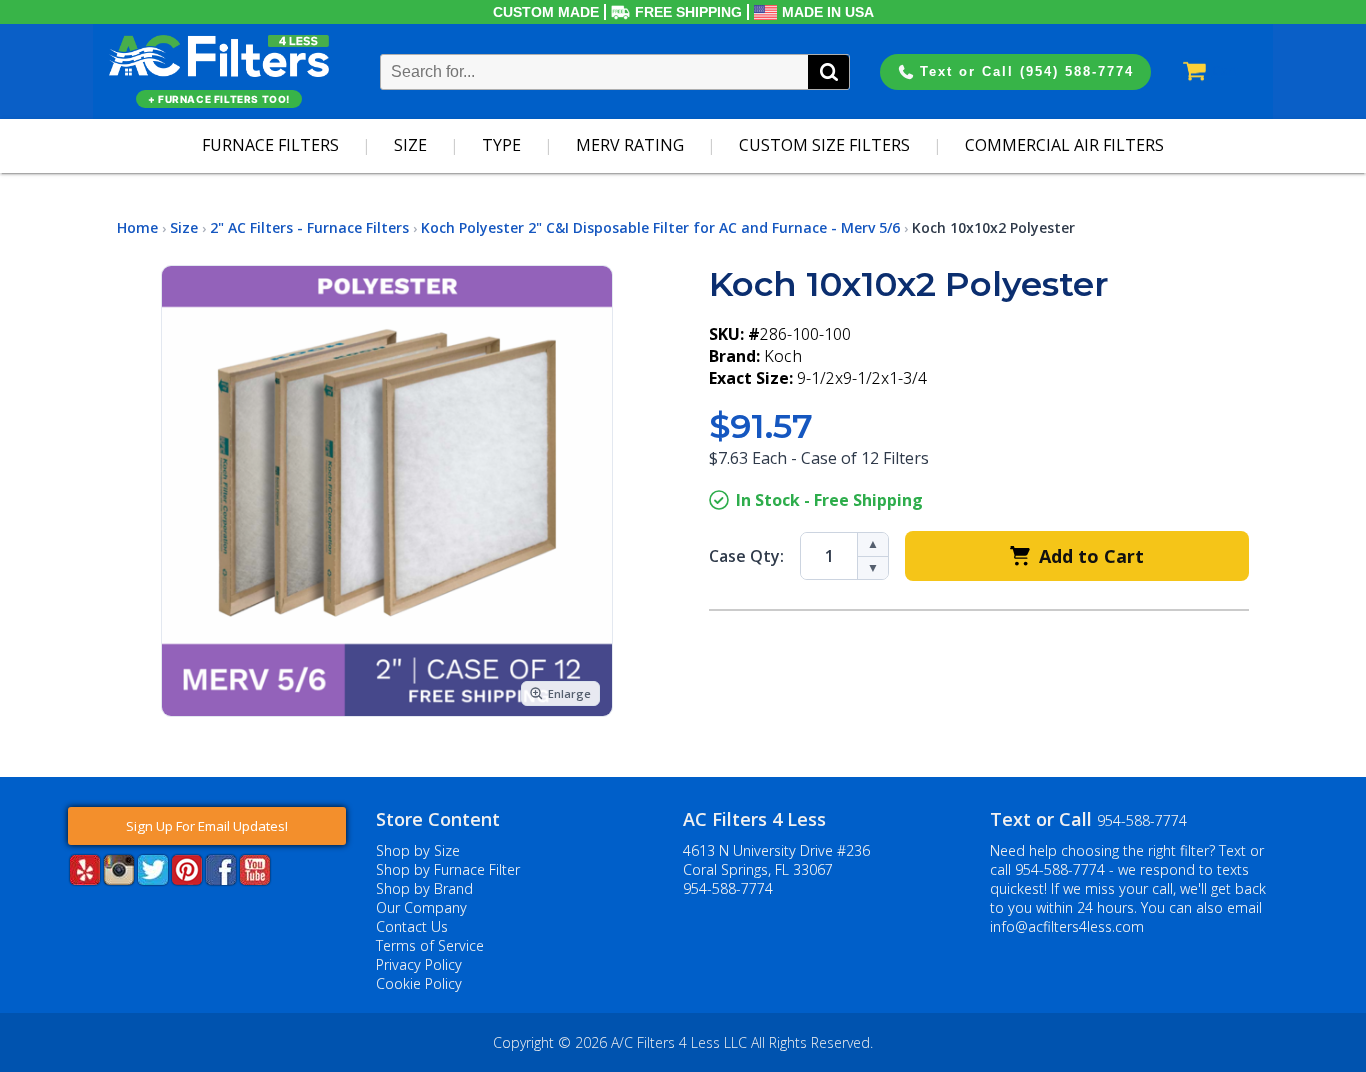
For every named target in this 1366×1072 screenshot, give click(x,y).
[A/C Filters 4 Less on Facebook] (221, 879)
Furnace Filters (270, 145)
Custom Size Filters (824, 145)
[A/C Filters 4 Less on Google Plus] (70, 916)
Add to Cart (1091, 556)
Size (410, 145)
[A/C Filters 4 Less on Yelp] (85, 879)
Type (501, 145)
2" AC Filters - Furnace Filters (309, 227)
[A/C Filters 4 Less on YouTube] (255, 879)
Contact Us (412, 926)
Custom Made (546, 12)
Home (137, 227)
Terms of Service (430, 945)
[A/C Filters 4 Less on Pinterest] (187, 879)
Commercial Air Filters (1064, 145)
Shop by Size (418, 850)
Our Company (421, 907)
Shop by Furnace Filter (448, 869)
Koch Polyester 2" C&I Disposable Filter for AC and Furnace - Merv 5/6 (660, 227)
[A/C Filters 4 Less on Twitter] (153, 879)
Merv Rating (630, 145)
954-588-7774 (728, 888)
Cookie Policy (419, 983)
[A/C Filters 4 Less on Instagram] (119, 879)
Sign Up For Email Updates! (207, 826)
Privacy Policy (419, 964)
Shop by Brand (424, 888)
